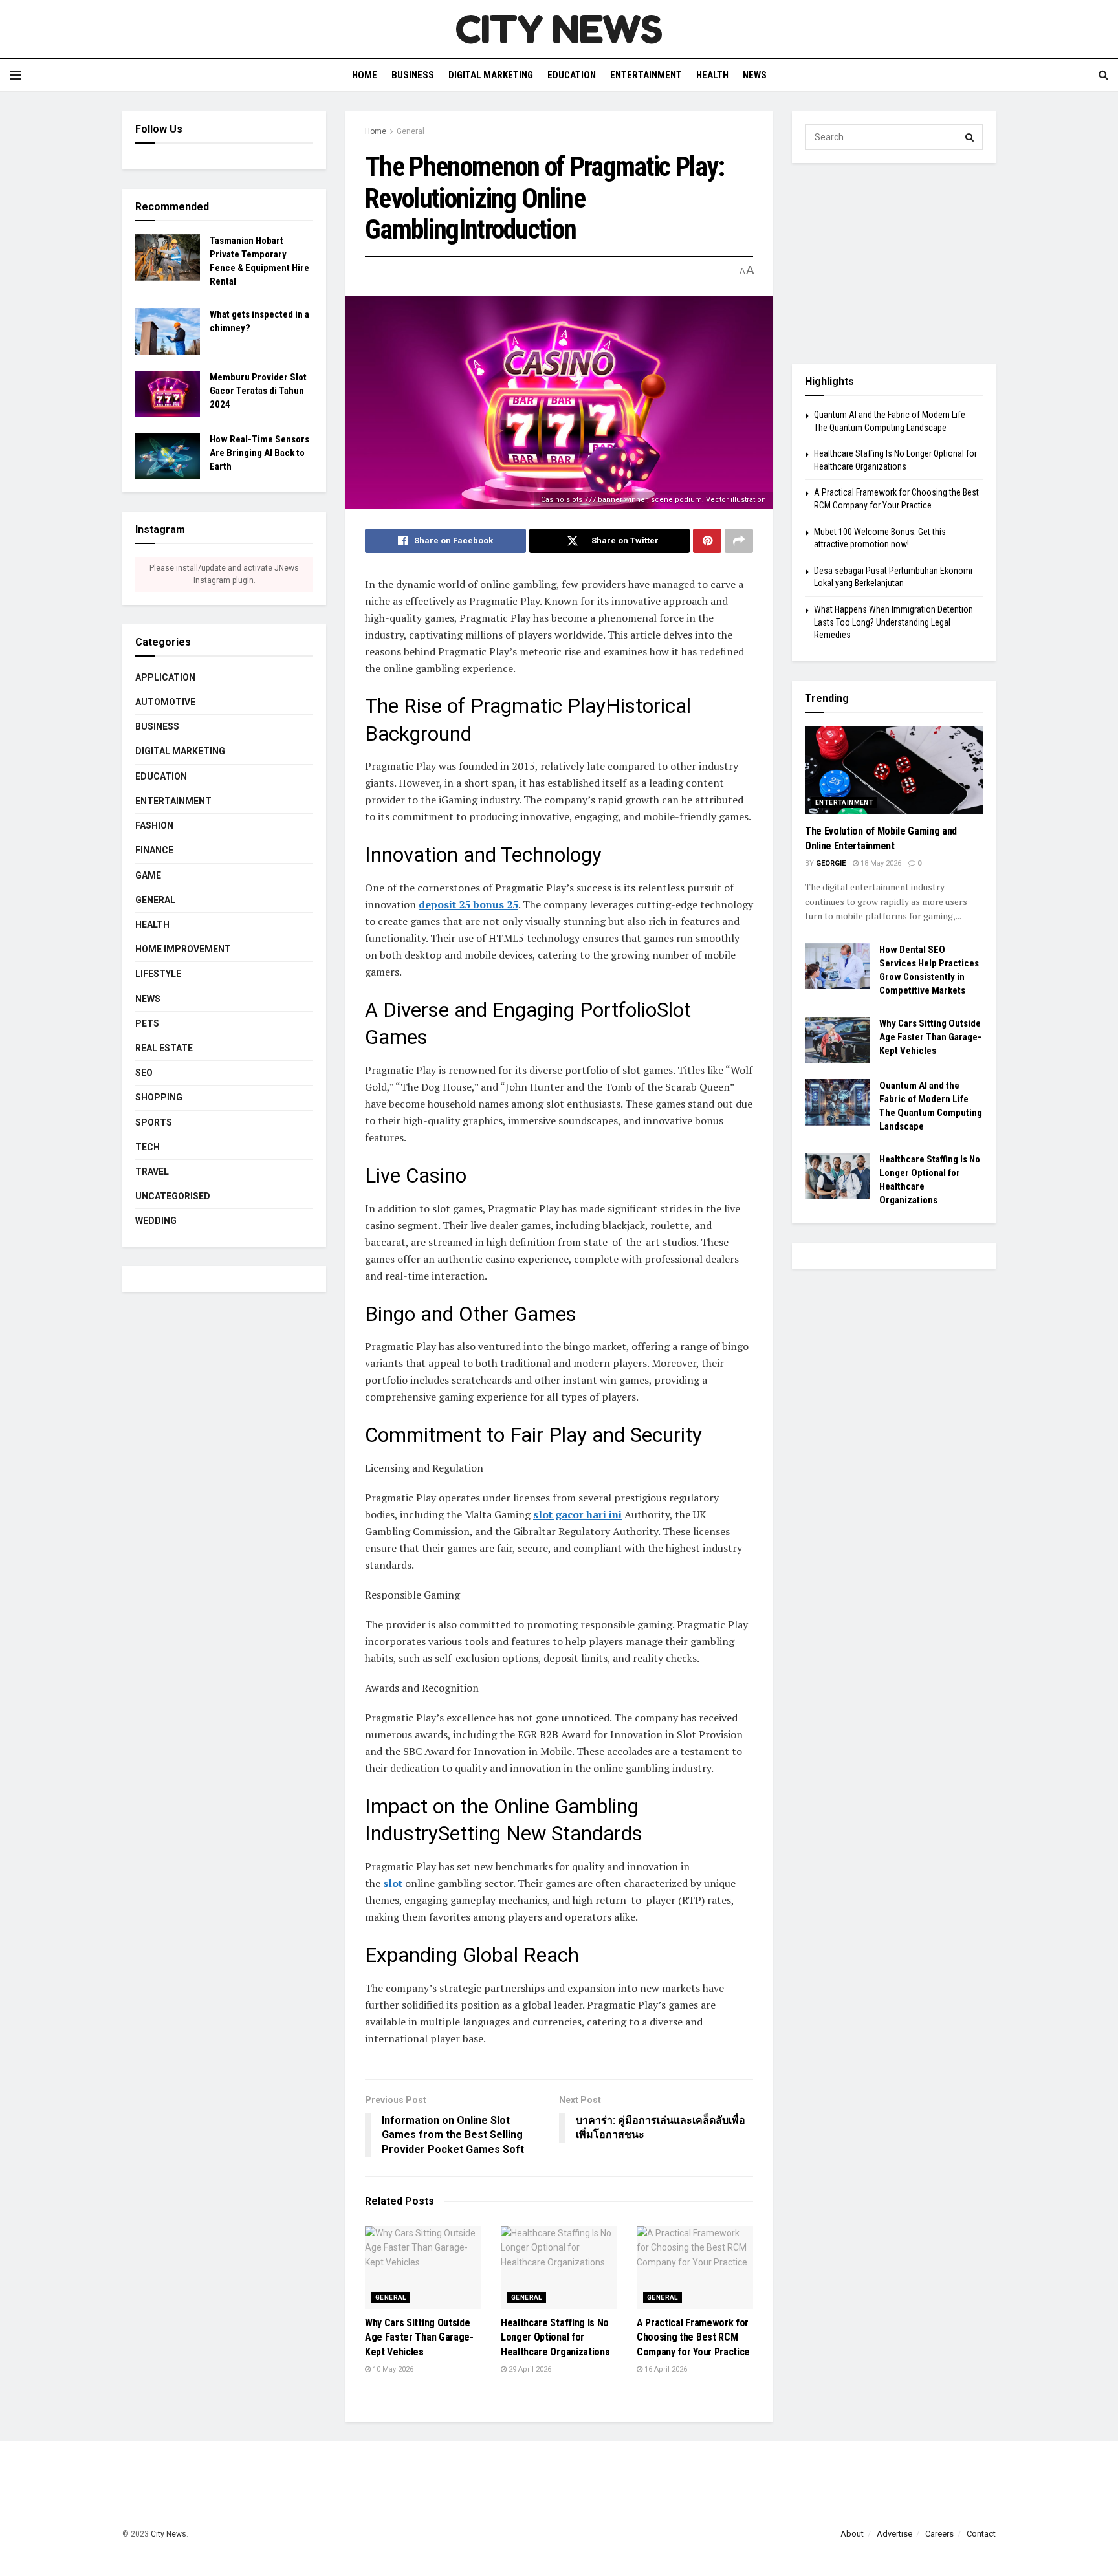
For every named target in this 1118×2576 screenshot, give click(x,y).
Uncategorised (173, 1196)
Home (365, 75)
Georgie (831, 863)
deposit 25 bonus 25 (468, 904)
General (411, 131)
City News (169, 2534)
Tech (148, 1147)
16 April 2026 (665, 2369)
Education (572, 75)
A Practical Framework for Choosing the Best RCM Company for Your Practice (693, 2337)
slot (393, 1883)
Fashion (154, 825)
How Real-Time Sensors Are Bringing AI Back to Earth (259, 453)
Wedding (156, 1221)
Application (165, 677)
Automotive (165, 702)
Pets (147, 1023)
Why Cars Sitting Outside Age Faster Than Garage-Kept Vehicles (419, 2337)
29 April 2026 (529, 2369)
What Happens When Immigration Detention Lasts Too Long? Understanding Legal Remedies (893, 622)
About (852, 2534)
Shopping (159, 1097)
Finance (154, 850)
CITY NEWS (559, 29)
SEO (144, 1073)
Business (413, 75)
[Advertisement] (894, 263)
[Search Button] (970, 137)
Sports (154, 1122)
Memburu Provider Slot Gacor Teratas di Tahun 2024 (258, 391)
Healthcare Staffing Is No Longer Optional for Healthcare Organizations (555, 2337)
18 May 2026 (880, 863)
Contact (981, 2534)
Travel (152, 1172)
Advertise (894, 2534)
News (755, 75)
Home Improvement (183, 949)
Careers (939, 2534)
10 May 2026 (392, 2369)
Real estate (164, 1048)
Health (712, 75)
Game (148, 875)
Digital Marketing (491, 75)
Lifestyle (158, 974)
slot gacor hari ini (577, 1514)
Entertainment (646, 75)
